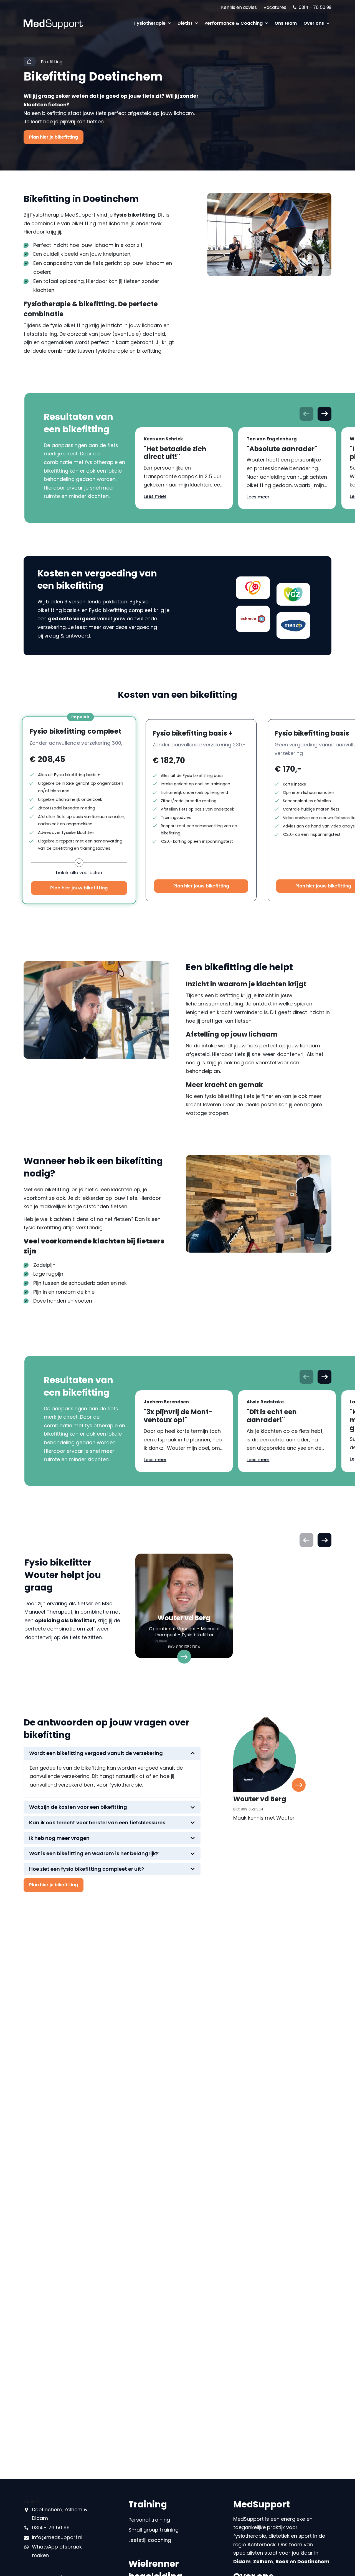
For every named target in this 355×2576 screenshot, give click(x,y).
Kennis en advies (239, 7)
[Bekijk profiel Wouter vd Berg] (184, 1608)
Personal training (149, 2520)
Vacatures (275, 7)
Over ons (314, 23)
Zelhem (263, 2561)
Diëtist (186, 23)
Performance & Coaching (234, 23)
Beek (282, 2561)
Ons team (286, 23)
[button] (324, 414)
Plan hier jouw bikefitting (79, 888)
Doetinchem (313, 2561)
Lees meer (155, 496)
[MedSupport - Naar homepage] (53, 22)
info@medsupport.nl (57, 2537)
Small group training (154, 2530)
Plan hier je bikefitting (54, 137)
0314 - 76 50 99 (315, 7)
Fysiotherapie (150, 23)
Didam (242, 2561)
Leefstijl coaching (150, 2540)
